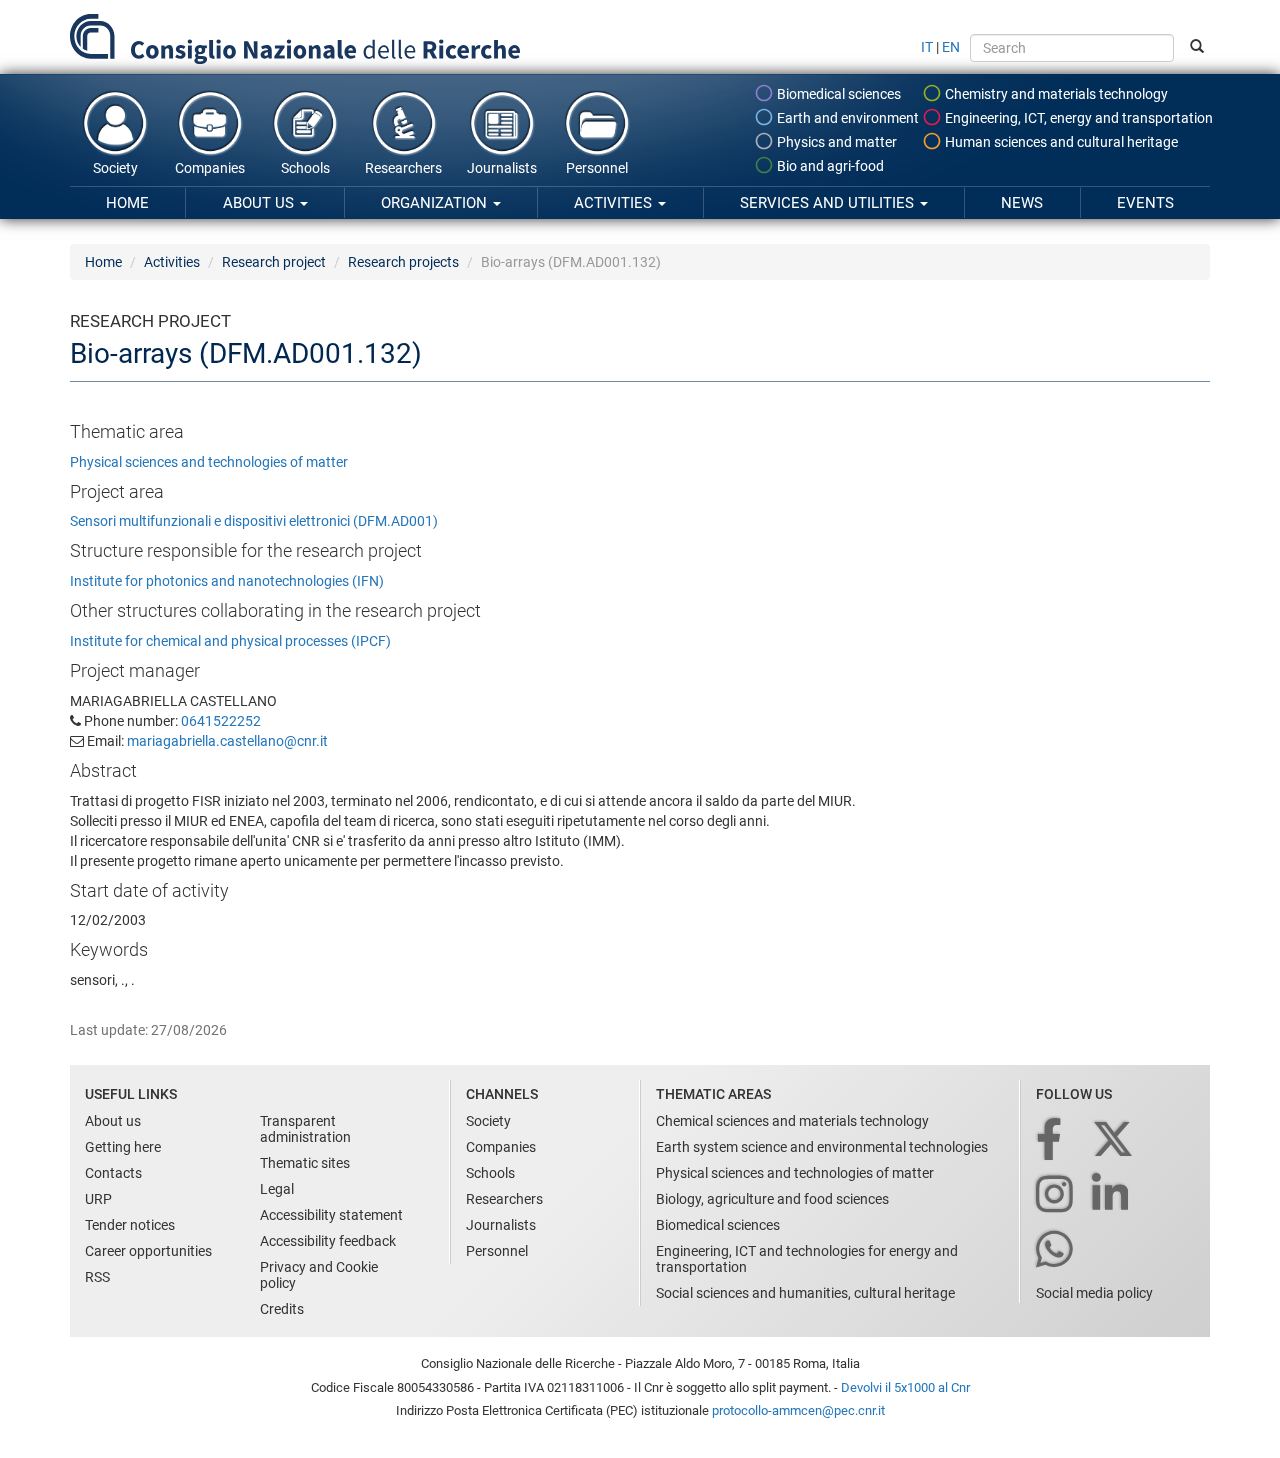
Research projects (403, 262)
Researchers (403, 168)
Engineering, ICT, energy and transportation (1077, 118)
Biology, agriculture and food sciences (772, 1199)
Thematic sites (305, 1163)
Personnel (597, 168)
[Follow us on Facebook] (1050, 1140)
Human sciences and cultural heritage (1060, 142)
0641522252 (221, 721)
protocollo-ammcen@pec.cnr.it (798, 1410)
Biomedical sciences (837, 94)
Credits (282, 1309)
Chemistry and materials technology (1055, 94)
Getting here (123, 1147)
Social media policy (1094, 1293)
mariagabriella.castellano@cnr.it (227, 741)
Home (127, 203)
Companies (210, 168)
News (1022, 203)
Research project (274, 262)
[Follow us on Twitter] (1114, 1140)
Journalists (502, 168)
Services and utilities (829, 203)
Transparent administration (305, 1129)
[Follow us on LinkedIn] (1112, 1195)
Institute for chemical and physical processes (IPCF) (230, 641)
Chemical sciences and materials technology (792, 1121)
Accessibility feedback (328, 1241)
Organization (436, 203)
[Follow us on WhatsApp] (1056, 1250)
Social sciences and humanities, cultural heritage (805, 1293)
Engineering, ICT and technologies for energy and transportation (807, 1259)
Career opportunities (148, 1251)
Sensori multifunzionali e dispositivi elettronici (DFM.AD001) (254, 521)
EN (951, 47)
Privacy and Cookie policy (319, 1275)
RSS (97, 1277)
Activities (615, 203)
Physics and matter (835, 142)
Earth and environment (846, 118)
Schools (305, 168)
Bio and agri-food (829, 166)
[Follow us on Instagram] (1056, 1195)
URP (98, 1199)
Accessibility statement (331, 1215)
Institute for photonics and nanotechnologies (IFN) (227, 581)
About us (260, 203)
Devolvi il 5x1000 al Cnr (905, 1387)
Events (1145, 203)
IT (927, 47)
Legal (277, 1189)
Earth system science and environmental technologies (822, 1147)
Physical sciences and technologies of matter (209, 462)
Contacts (113, 1173)
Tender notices (130, 1225)
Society (115, 168)
